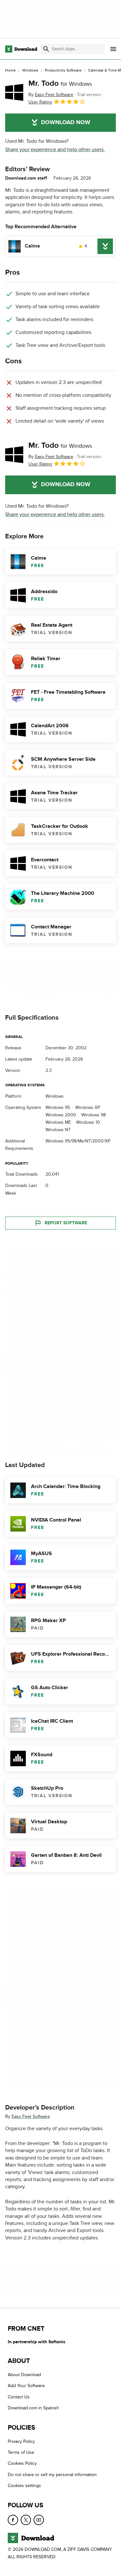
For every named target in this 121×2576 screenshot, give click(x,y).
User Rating (40, 102)
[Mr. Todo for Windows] (14, 92)
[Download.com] (21, 49)
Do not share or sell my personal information (52, 2474)
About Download (24, 2375)
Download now (66, 122)
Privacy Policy (21, 2441)
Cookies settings (24, 2486)
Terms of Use (21, 2452)
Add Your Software (26, 2386)
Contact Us (19, 2397)
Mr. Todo (60, 83)
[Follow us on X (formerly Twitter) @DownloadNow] (26, 2520)
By (51, 95)
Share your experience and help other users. (55, 150)
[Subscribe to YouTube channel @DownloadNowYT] (39, 2520)
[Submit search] (46, 49)
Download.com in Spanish (33, 2408)
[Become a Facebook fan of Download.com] (13, 2520)
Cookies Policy (22, 2463)
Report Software (66, 1223)
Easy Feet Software (31, 2116)
